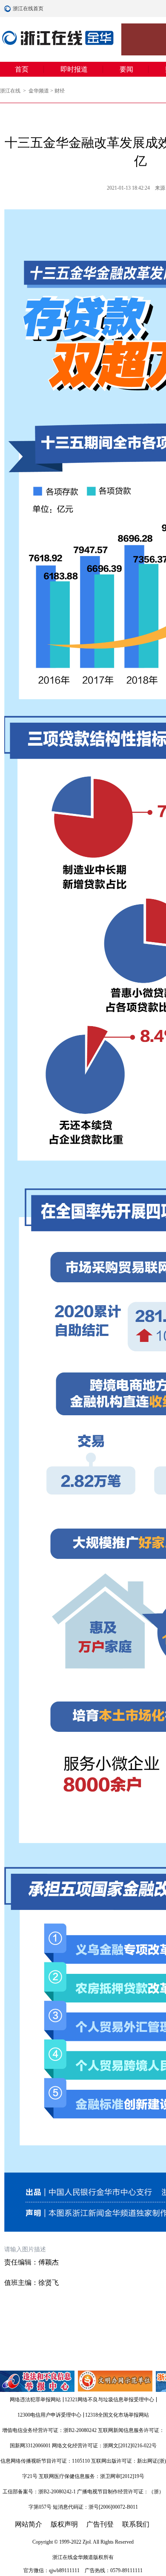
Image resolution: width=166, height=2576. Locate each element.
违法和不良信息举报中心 (38, 2381)
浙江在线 (11, 91)
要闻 (126, 69)
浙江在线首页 (9, 9)
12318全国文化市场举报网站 (117, 2415)
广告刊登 (100, 2524)
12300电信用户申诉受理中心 (49, 2415)
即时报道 (74, 69)
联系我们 (136, 2524)
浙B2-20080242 (80, 2430)
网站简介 (29, 2524)
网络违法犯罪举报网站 (35, 2400)
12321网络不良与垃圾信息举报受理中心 (109, 2400)
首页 (22, 69)
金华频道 (39, 91)
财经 (60, 91)
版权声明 (64, 2524)
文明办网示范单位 (116, 2381)
